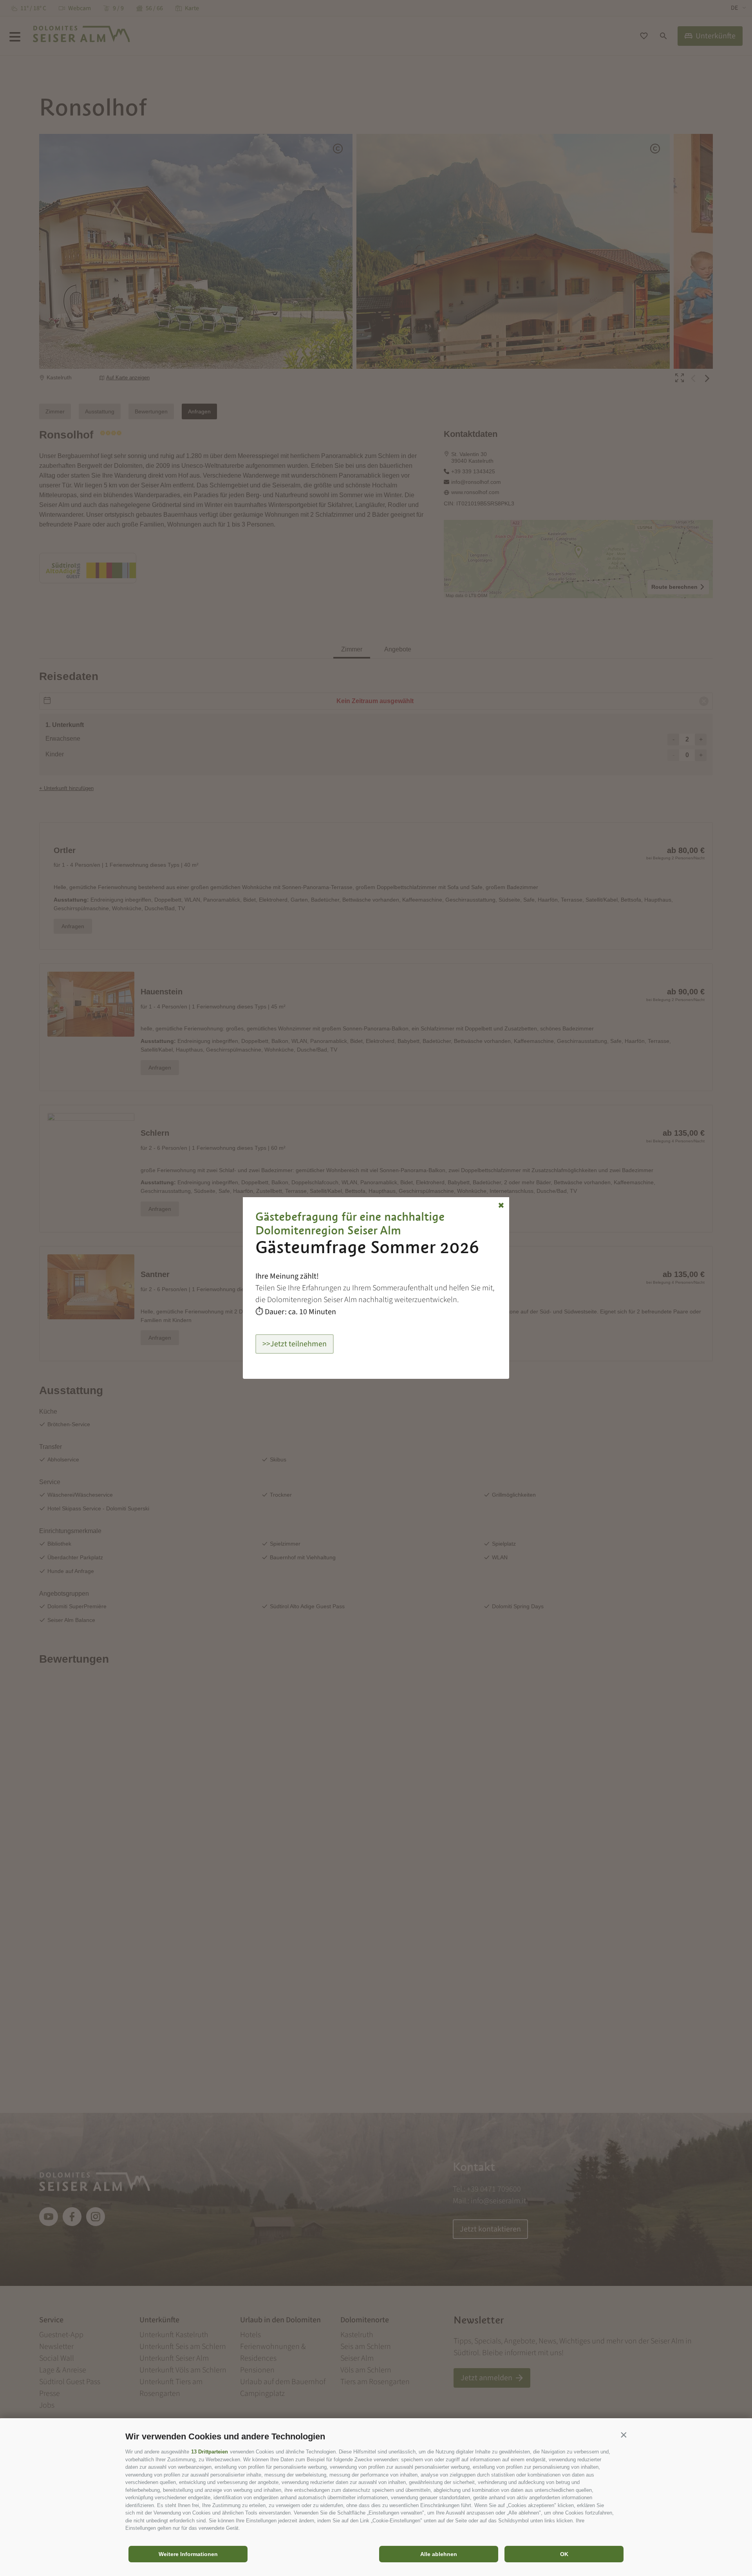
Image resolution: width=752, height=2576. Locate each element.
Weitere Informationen (188, 2554)
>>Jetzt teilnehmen (295, 1344)
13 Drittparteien (210, 2452)
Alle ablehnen (439, 2554)
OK (564, 2554)
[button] (624, 2435)
